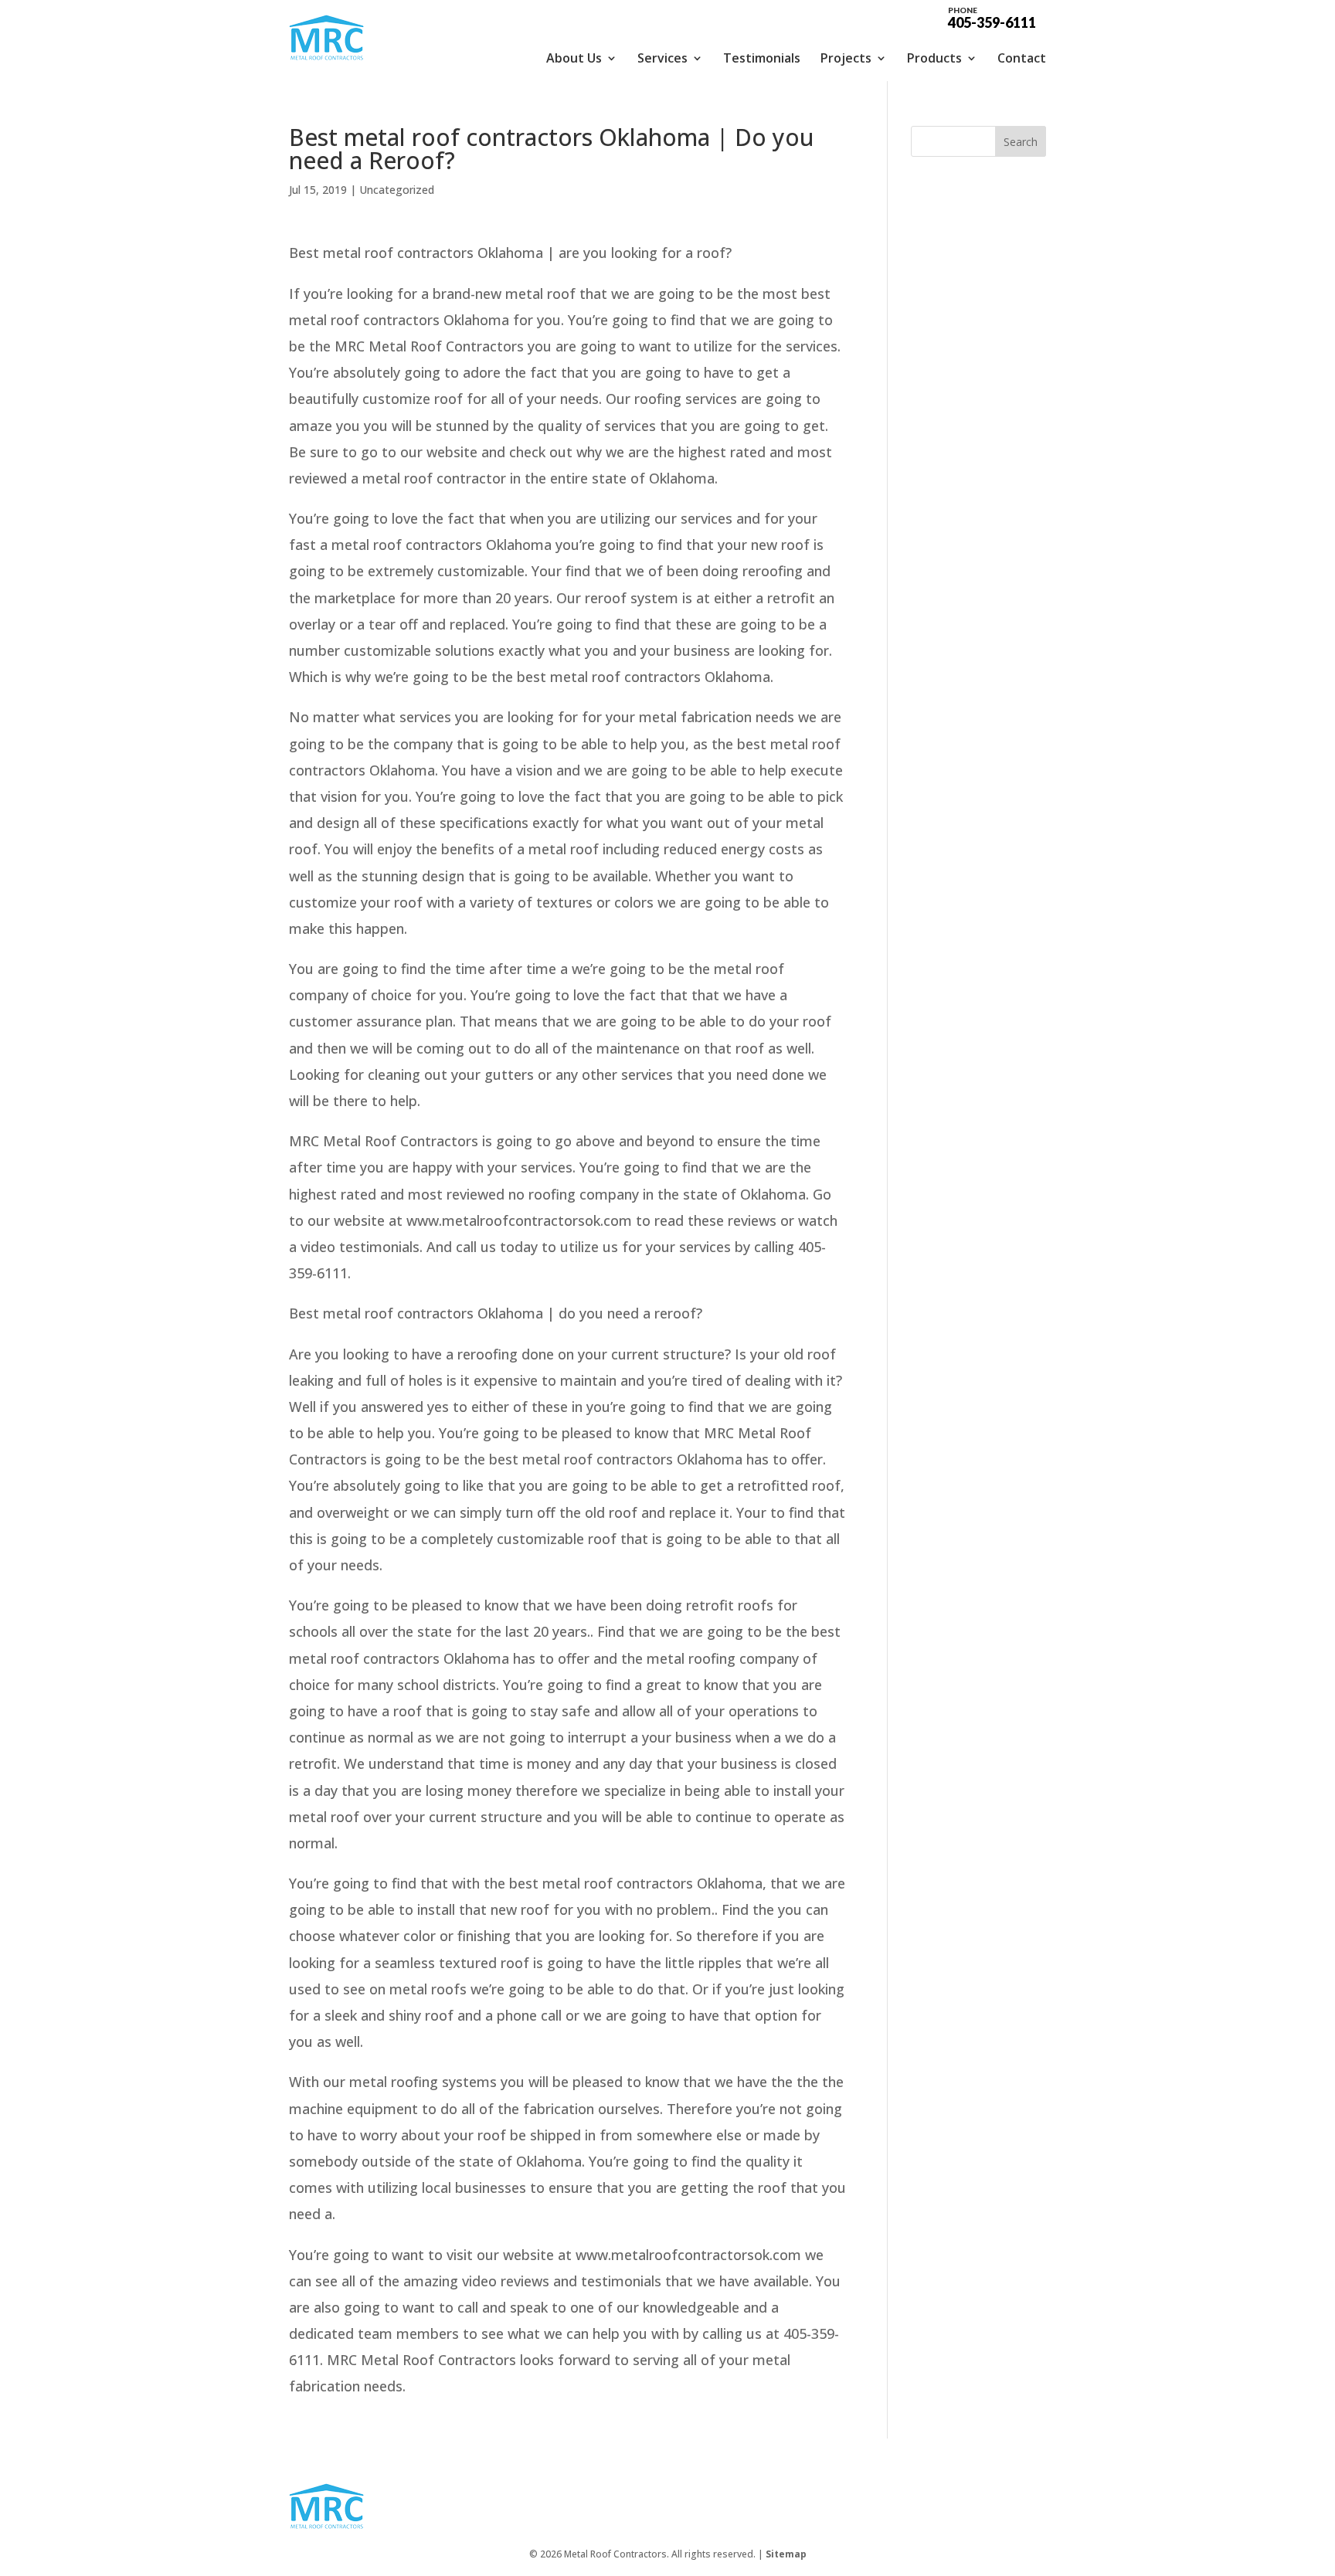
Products (934, 58)
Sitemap (786, 2554)
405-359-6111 (992, 17)
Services (662, 58)
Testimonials (762, 58)
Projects (846, 58)
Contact (1022, 58)
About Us (574, 58)
